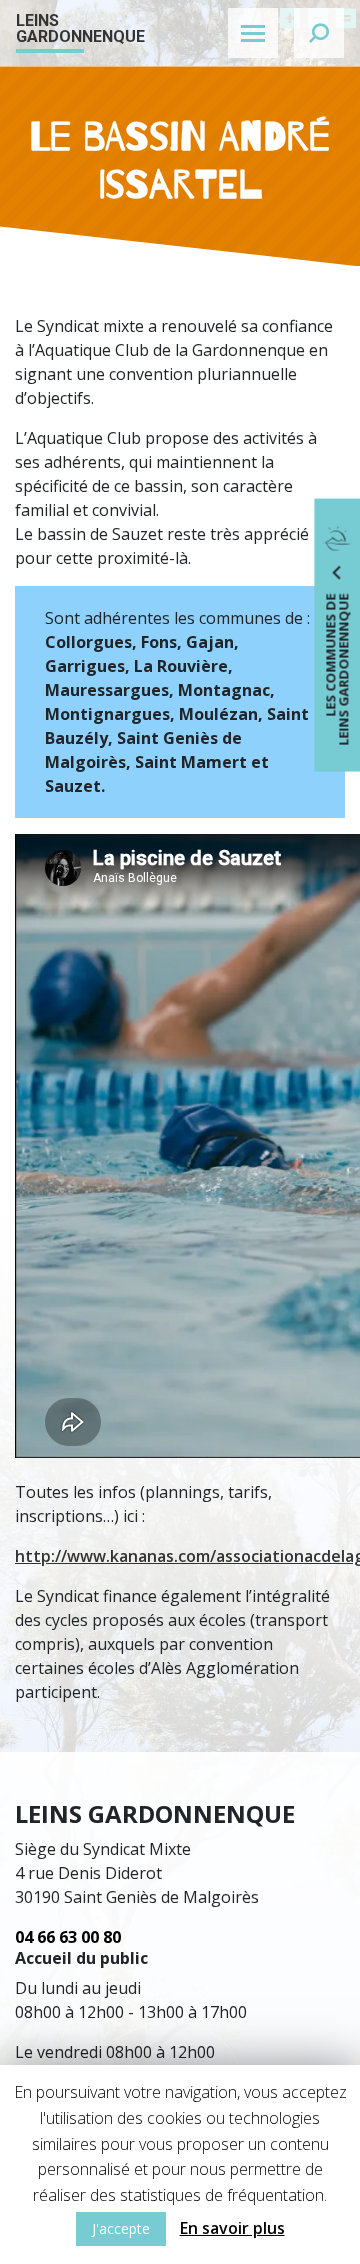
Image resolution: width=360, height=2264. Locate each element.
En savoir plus (232, 2228)
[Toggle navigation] (253, 33)
